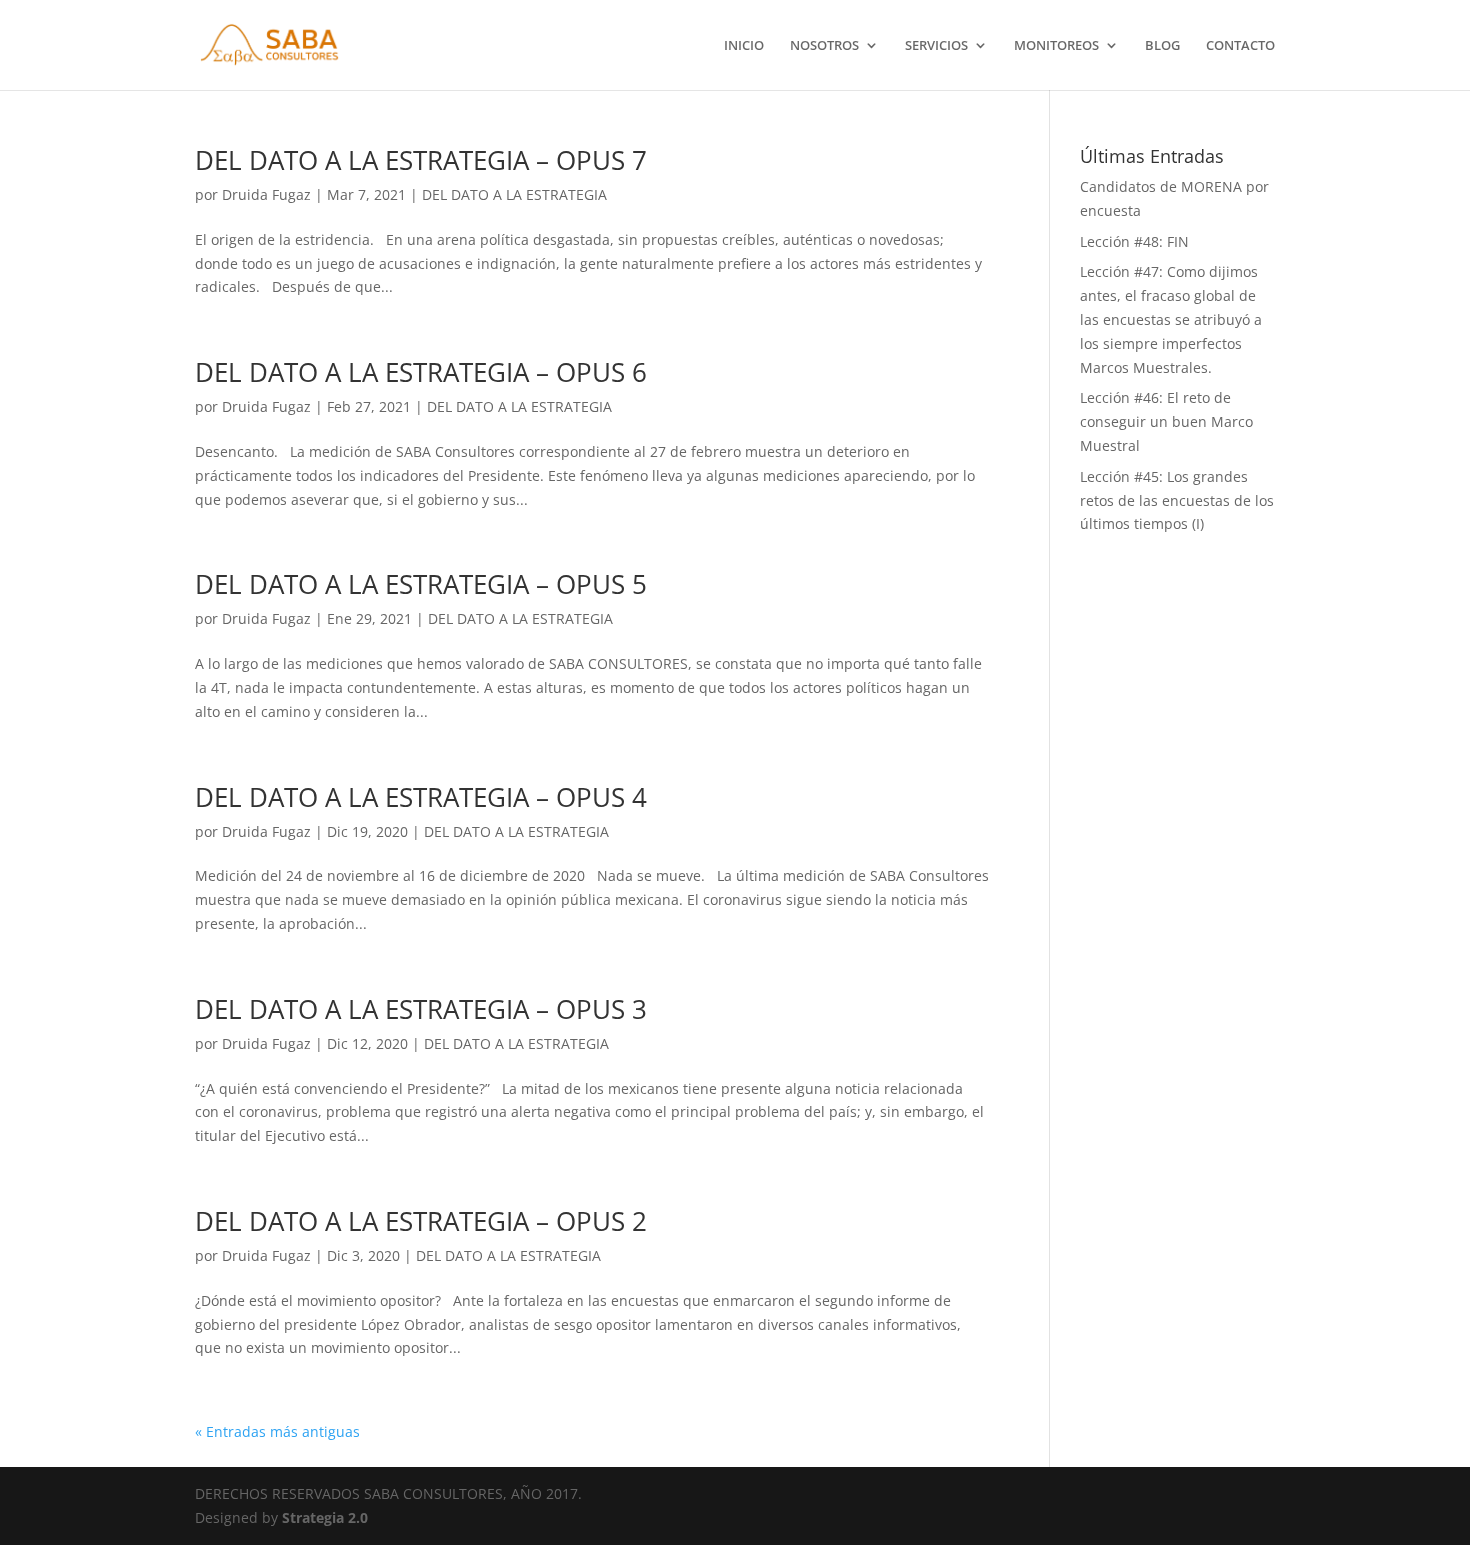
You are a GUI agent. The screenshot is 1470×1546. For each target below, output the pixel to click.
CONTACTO (1240, 46)
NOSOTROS (824, 46)
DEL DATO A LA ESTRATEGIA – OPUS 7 (421, 160)
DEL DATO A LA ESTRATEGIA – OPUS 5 (421, 584)
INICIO (744, 46)
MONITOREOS (1056, 46)
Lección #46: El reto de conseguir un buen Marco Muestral (1166, 421)
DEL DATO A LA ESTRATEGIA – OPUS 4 (421, 797)
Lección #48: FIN (1134, 241)
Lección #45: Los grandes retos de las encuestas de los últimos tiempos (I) (1177, 500)
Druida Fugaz (266, 194)
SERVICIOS (936, 46)
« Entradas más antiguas (277, 1431)
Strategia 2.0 (325, 1517)
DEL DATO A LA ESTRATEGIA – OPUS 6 (421, 372)
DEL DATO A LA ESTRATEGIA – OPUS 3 (421, 1009)
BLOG (1162, 46)
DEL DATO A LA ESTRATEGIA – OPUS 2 (421, 1221)
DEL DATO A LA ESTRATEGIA (514, 194)
